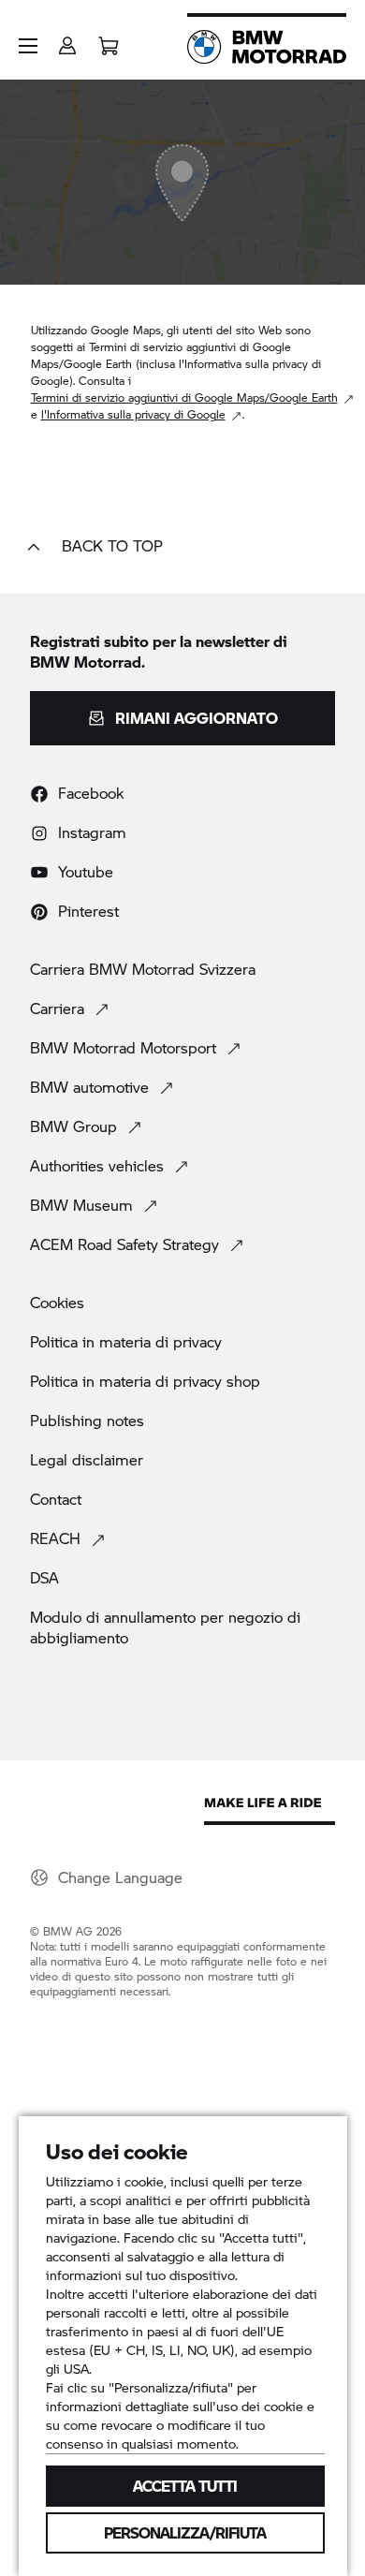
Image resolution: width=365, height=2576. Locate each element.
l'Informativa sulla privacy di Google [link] (133, 414)
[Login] (67, 40)
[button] (28, 46)
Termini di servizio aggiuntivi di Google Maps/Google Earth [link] (184, 397)
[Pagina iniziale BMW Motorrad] (267, 47)
